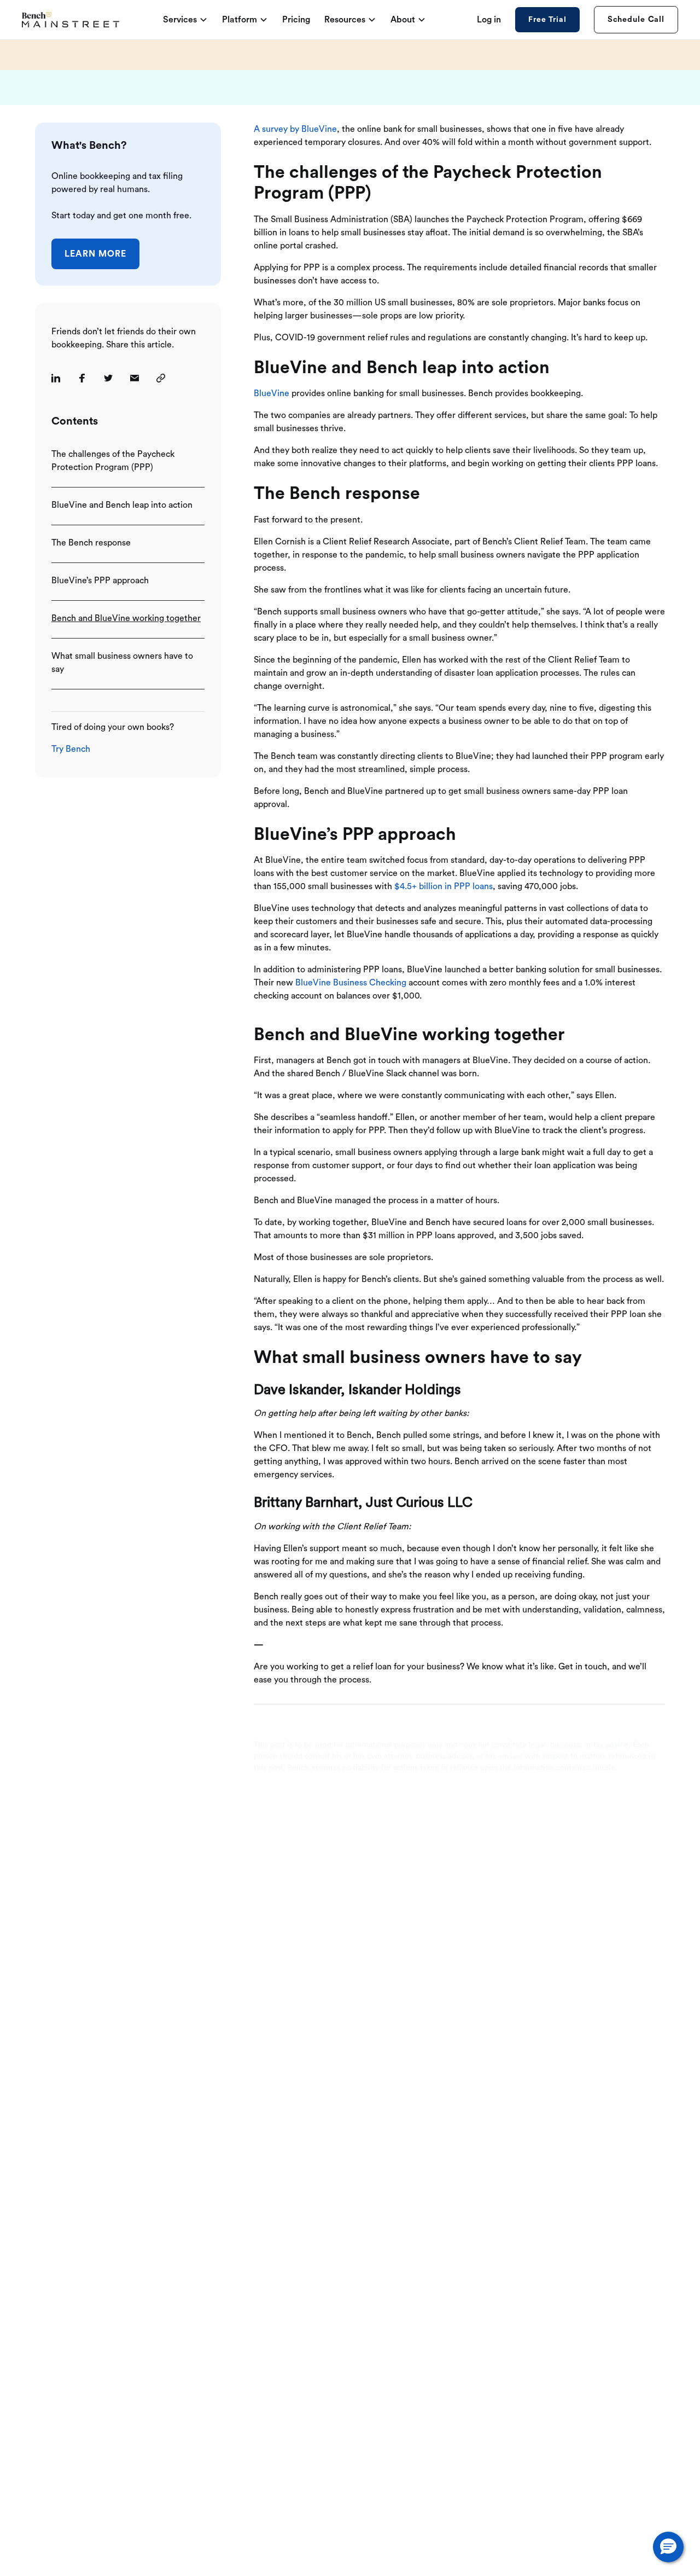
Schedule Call (636, 19)
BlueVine (272, 393)
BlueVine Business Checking (351, 983)
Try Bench (71, 749)
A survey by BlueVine (295, 129)
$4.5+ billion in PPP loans (444, 886)
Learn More (95, 254)
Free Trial (547, 20)
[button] (668, 2547)
